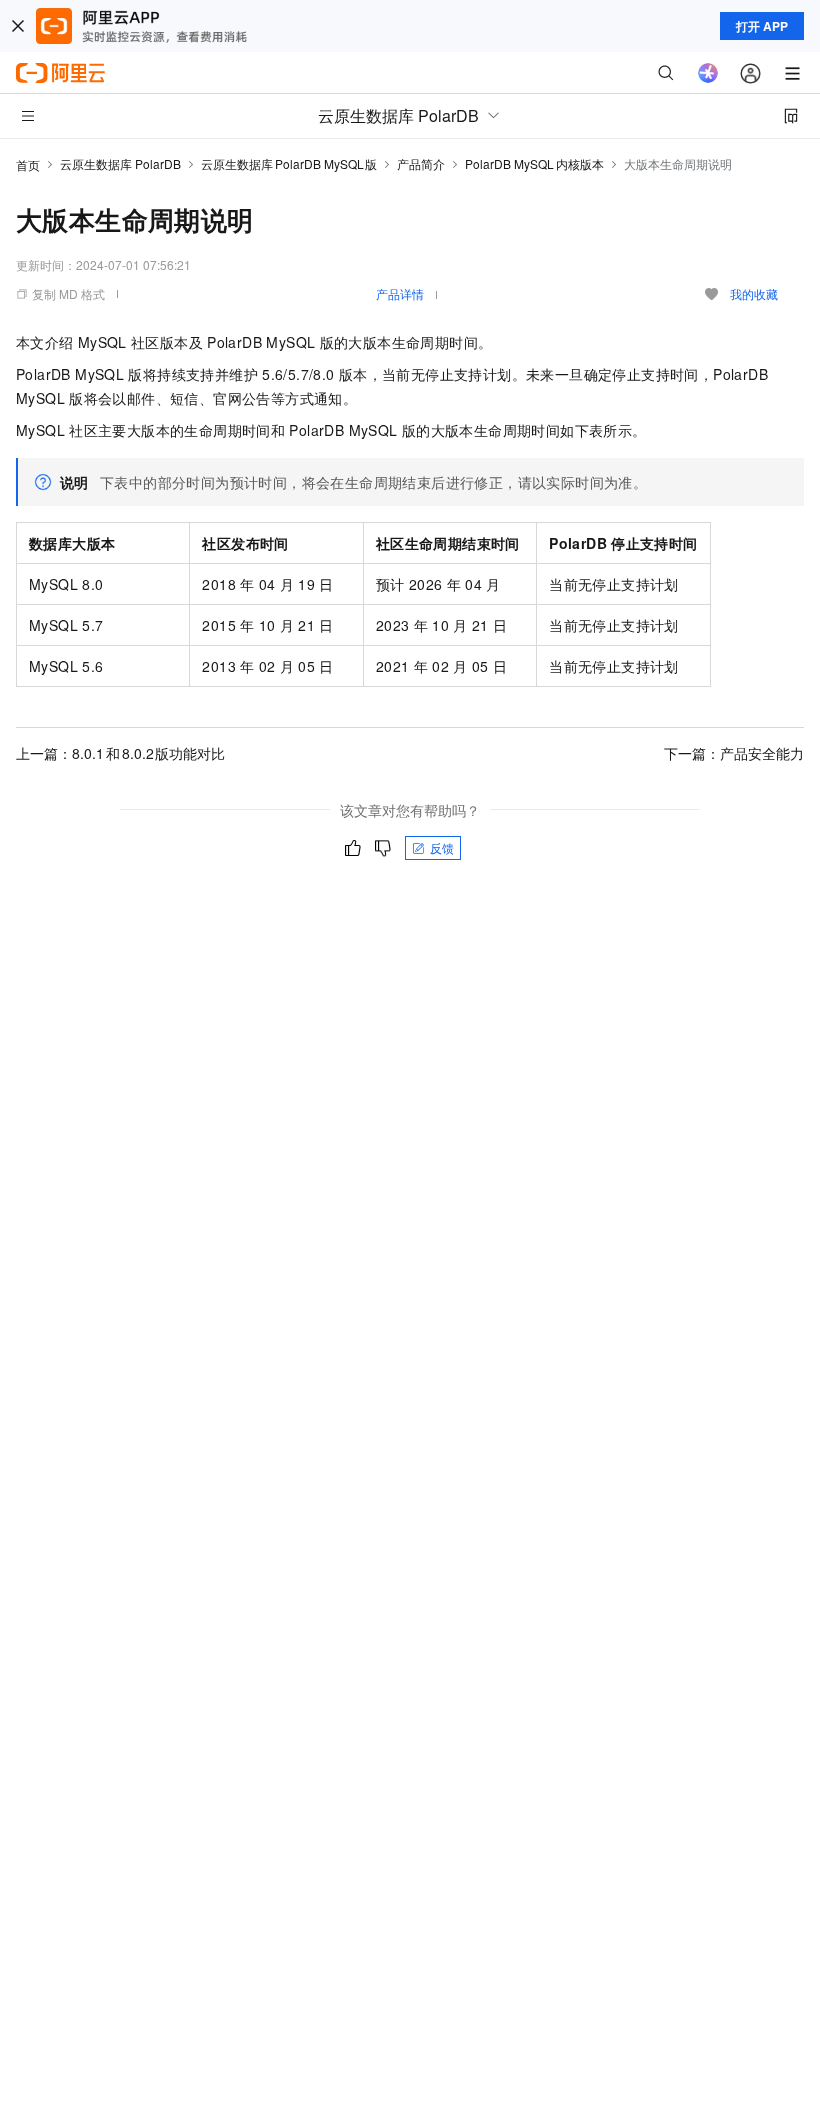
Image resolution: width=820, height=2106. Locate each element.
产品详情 (400, 293)
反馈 (442, 847)
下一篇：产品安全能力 (734, 753)
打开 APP (762, 26)
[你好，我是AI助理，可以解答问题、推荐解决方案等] (708, 73)
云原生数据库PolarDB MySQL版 (289, 163)
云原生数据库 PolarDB (120, 163)
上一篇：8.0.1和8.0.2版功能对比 (120, 753)
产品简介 (421, 163)
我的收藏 (754, 293)
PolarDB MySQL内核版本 (534, 163)
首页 (28, 164)
